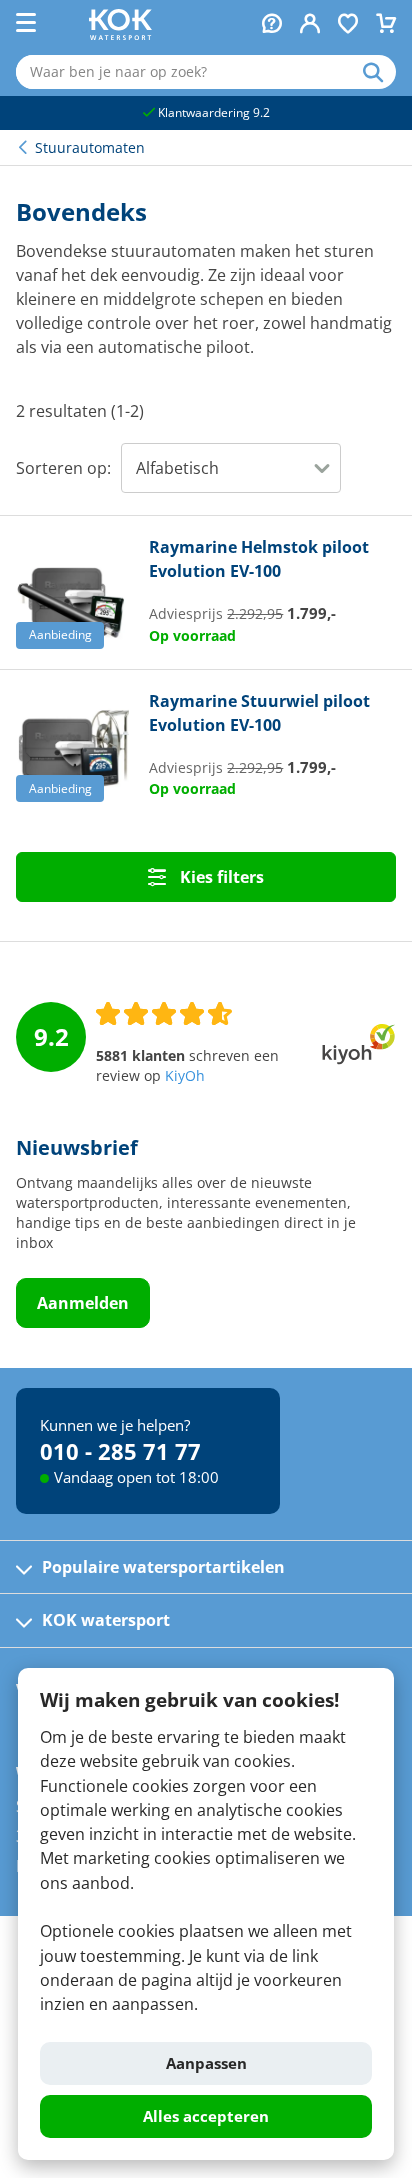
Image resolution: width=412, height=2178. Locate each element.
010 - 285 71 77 (120, 1451)
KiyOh (185, 1076)
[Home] (120, 34)
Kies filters (220, 877)
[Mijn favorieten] (348, 25)
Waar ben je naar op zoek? (379, 72)
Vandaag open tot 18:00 (136, 1477)
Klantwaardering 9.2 (212, 112)
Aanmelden (83, 1303)
